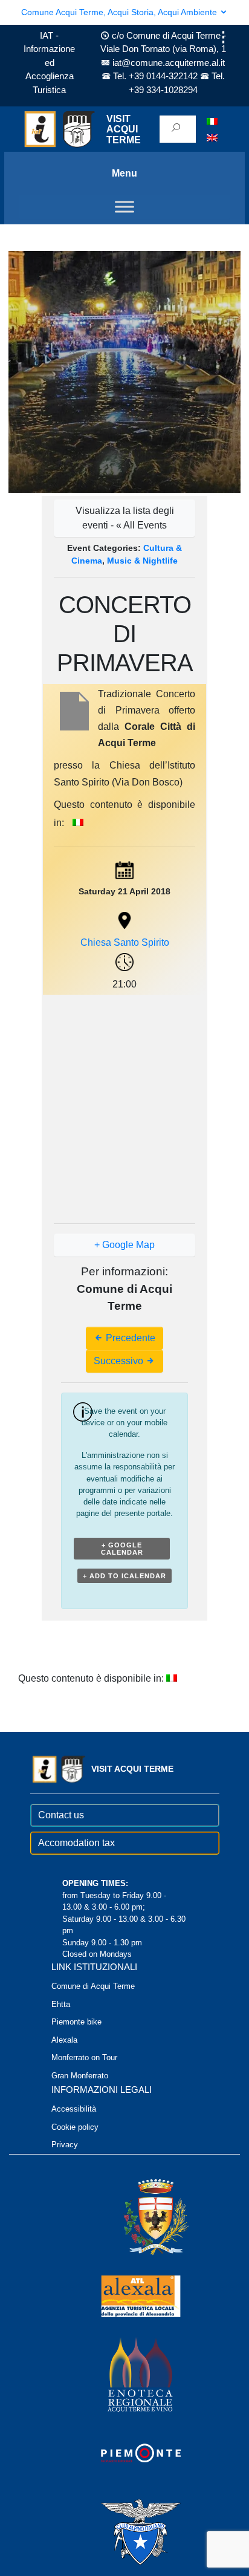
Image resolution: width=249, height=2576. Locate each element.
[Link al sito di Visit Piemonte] (124, 2452)
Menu (124, 173)
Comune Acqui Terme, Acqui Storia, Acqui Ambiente (120, 12)
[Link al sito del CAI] (124, 2531)
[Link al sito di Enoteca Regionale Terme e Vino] (124, 2374)
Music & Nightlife (142, 561)
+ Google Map (124, 1245)
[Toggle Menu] (124, 207)
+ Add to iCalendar (124, 1576)
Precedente (129, 1338)
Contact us (61, 1815)
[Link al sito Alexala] (124, 2295)
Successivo (120, 1361)
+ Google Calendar (122, 1549)
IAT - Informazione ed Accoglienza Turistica (49, 63)
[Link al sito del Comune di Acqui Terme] (138, 2217)
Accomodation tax (76, 1843)
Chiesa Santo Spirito (125, 942)
